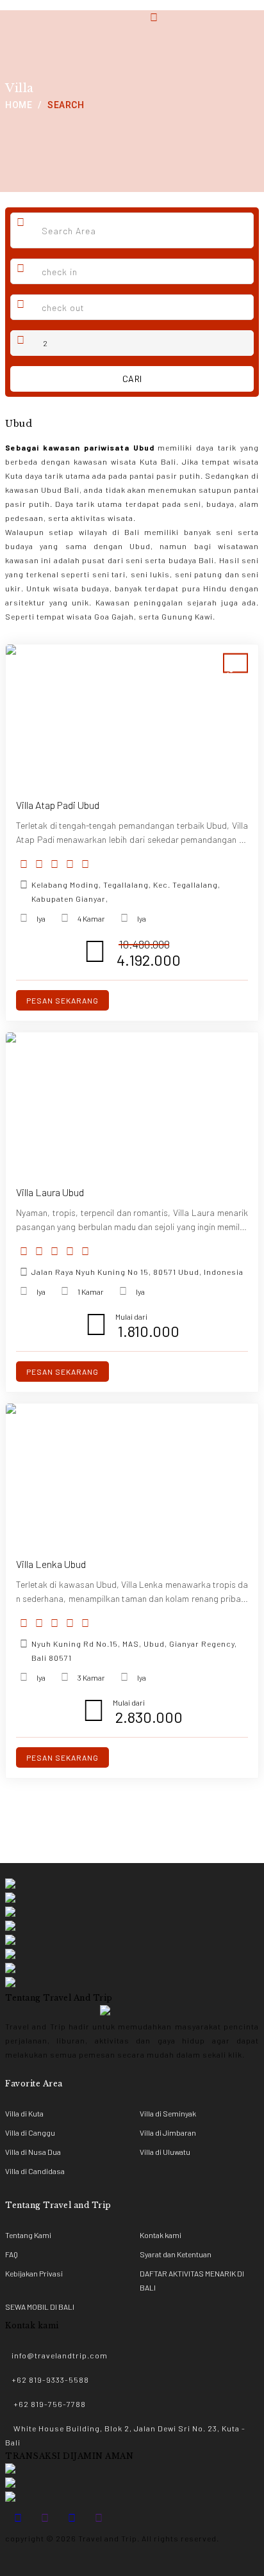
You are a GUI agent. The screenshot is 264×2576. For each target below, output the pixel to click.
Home (19, 105)
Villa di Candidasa (35, 2171)
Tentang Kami (28, 2235)
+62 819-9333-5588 (50, 2380)
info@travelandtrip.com (60, 2355)
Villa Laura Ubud (50, 1192)
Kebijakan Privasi (34, 2273)
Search (66, 105)
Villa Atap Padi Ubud (58, 805)
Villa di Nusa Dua (33, 2152)
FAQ (12, 2254)
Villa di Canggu (30, 2132)
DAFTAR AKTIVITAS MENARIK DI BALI (192, 2280)
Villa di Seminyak (168, 2113)
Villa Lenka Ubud (51, 1564)
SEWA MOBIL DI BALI (40, 2307)
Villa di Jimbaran (168, 2132)
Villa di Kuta (24, 2113)
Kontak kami (161, 2235)
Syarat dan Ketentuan (176, 2254)
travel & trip (30, 10)
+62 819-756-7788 (50, 2404)
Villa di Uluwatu (165, 2152)
